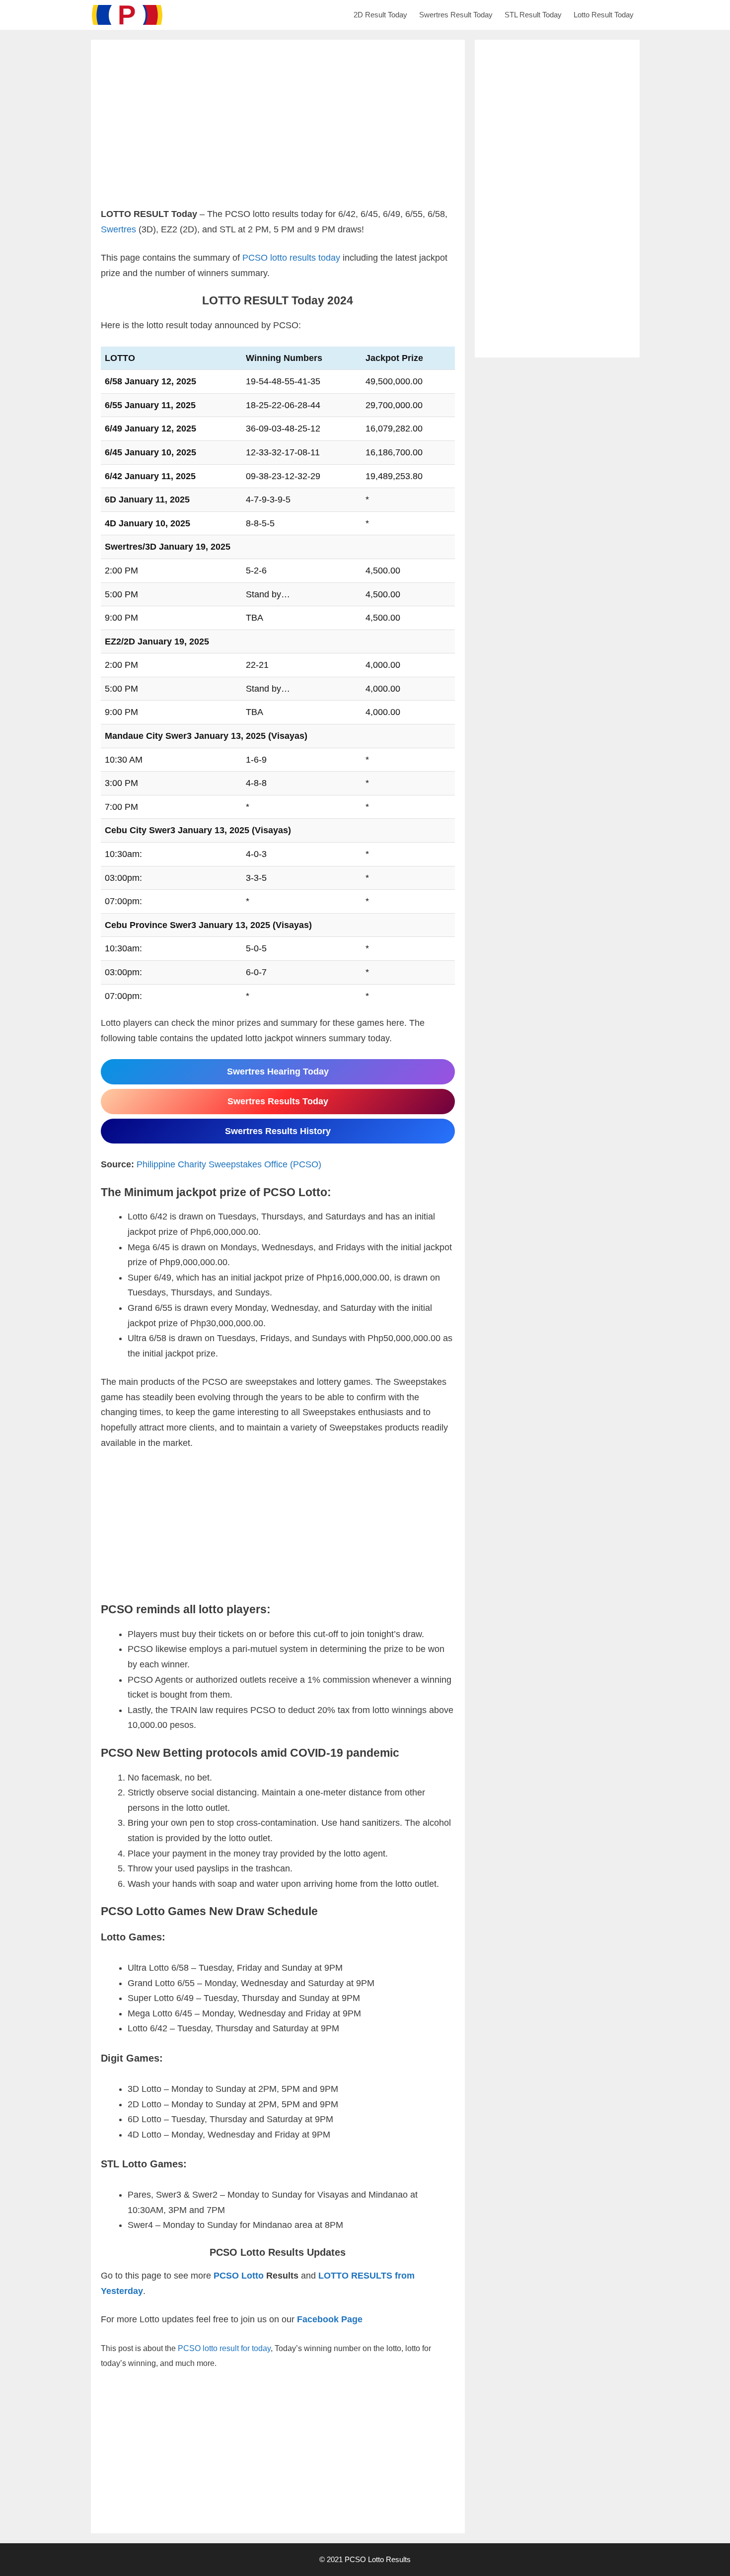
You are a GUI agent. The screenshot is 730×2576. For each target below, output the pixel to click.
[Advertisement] (278, 137)
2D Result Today (380, 15)
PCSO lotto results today (291, 258)
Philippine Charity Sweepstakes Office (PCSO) (229, 1164)
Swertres (118, 229)
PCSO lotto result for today (224, 2348)
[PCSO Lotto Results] (130, 15)
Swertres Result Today (456, 15)
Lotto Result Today (604, 15)
